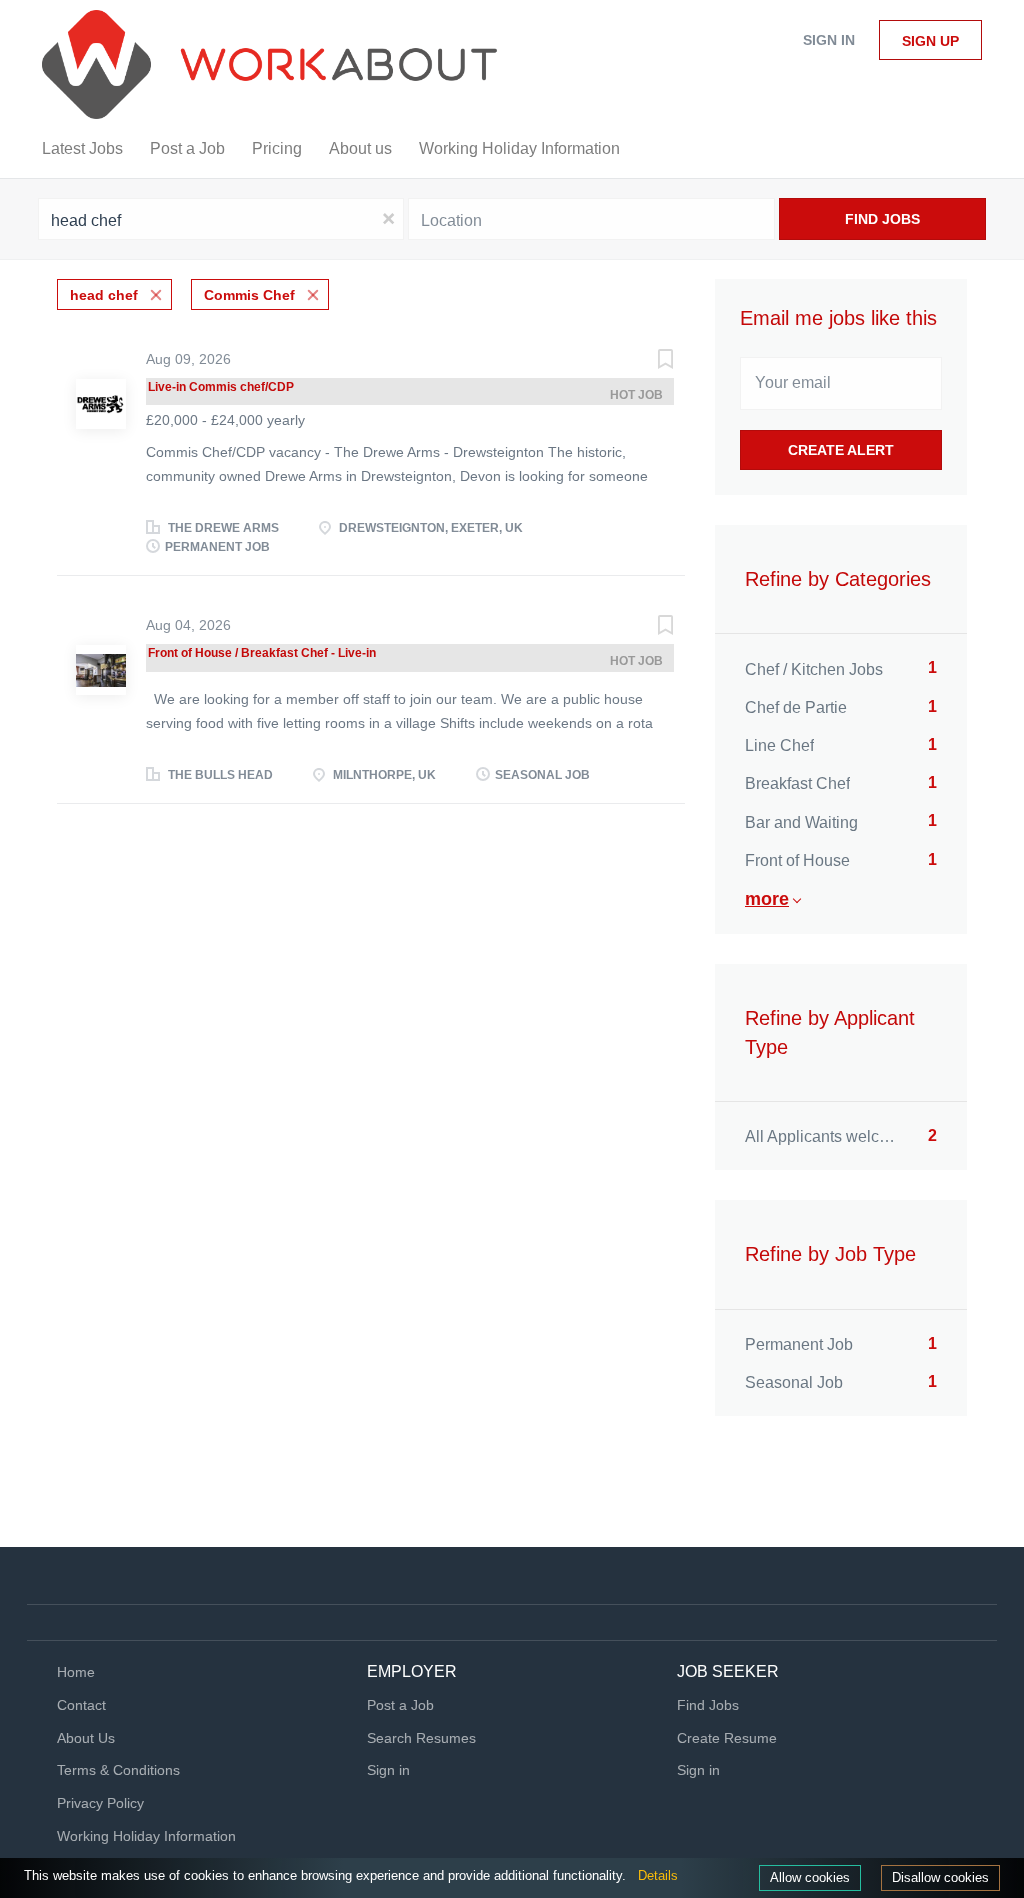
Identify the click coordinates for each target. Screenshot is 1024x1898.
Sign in (829, 40)
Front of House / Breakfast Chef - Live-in (262, 653)
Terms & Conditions (118, 1770)
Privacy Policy (100, 1803)
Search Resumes (421, 1738)
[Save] (645, 361)
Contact (81, 1705)
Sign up (930, 41)
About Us (86, 1738)
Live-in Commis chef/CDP (221, 387)
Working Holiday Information (146, 1836)
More (767, 899)
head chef (104, 295)
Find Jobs (882, 219)
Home (76, 1672)
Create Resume (727, 1738)
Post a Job (400, 1705)
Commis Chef (249, 295)
